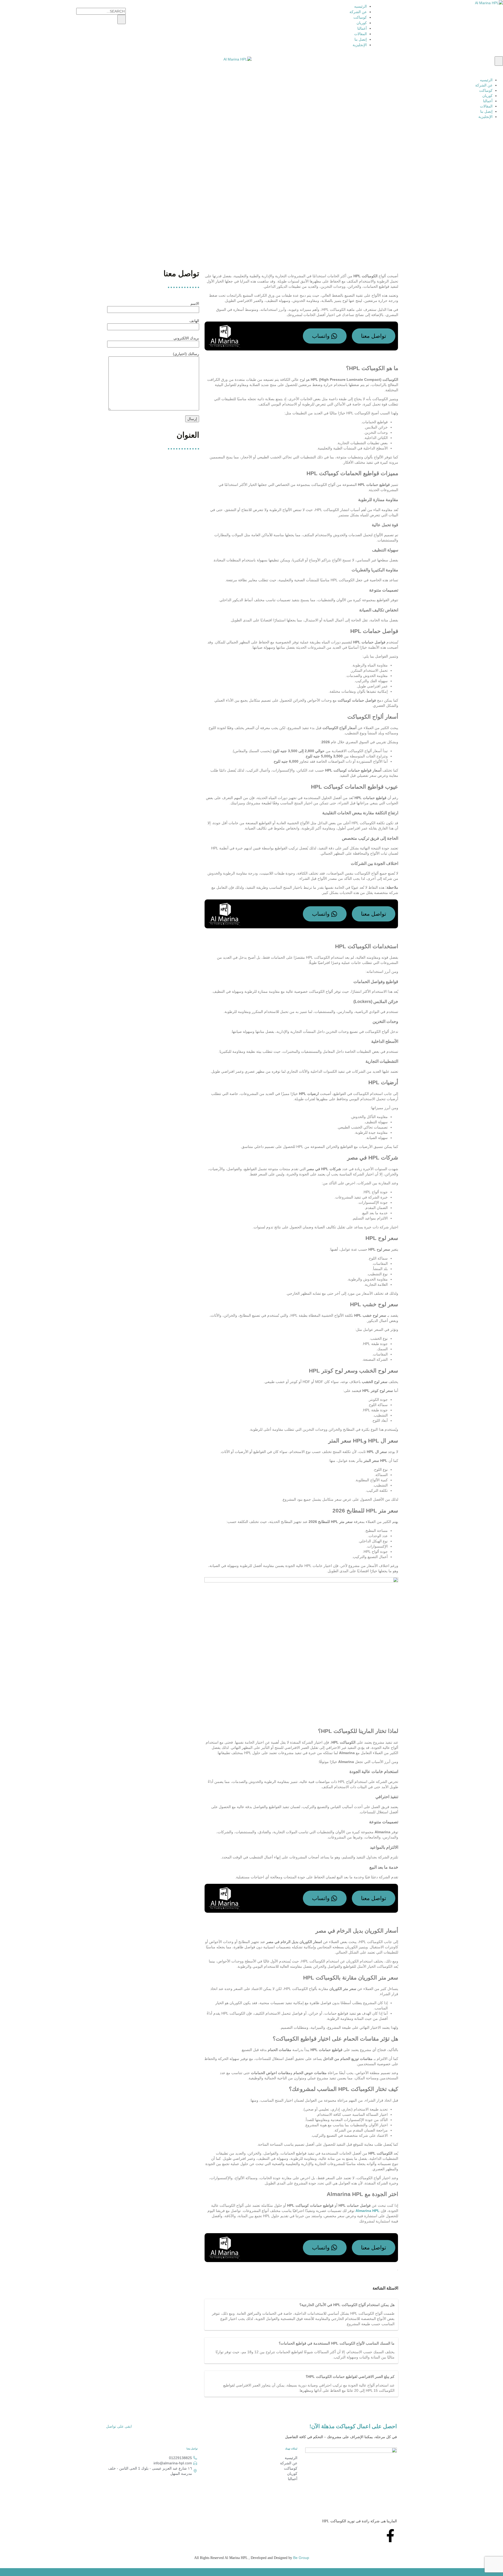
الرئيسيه (360, 6)
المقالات (360, 34)
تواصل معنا (374, 336)
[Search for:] (63, 11)
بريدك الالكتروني (186, 338)
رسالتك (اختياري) (186, 354)
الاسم (195, 303)
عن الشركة (358, 12)
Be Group (301, 2558)
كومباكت (360, 17)
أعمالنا (362, 28)
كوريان (362, 23)
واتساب (321, 336)
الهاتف (194, 321)
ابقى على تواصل (119, 2426)
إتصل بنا (361, 39)
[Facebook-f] (390, 2536)
